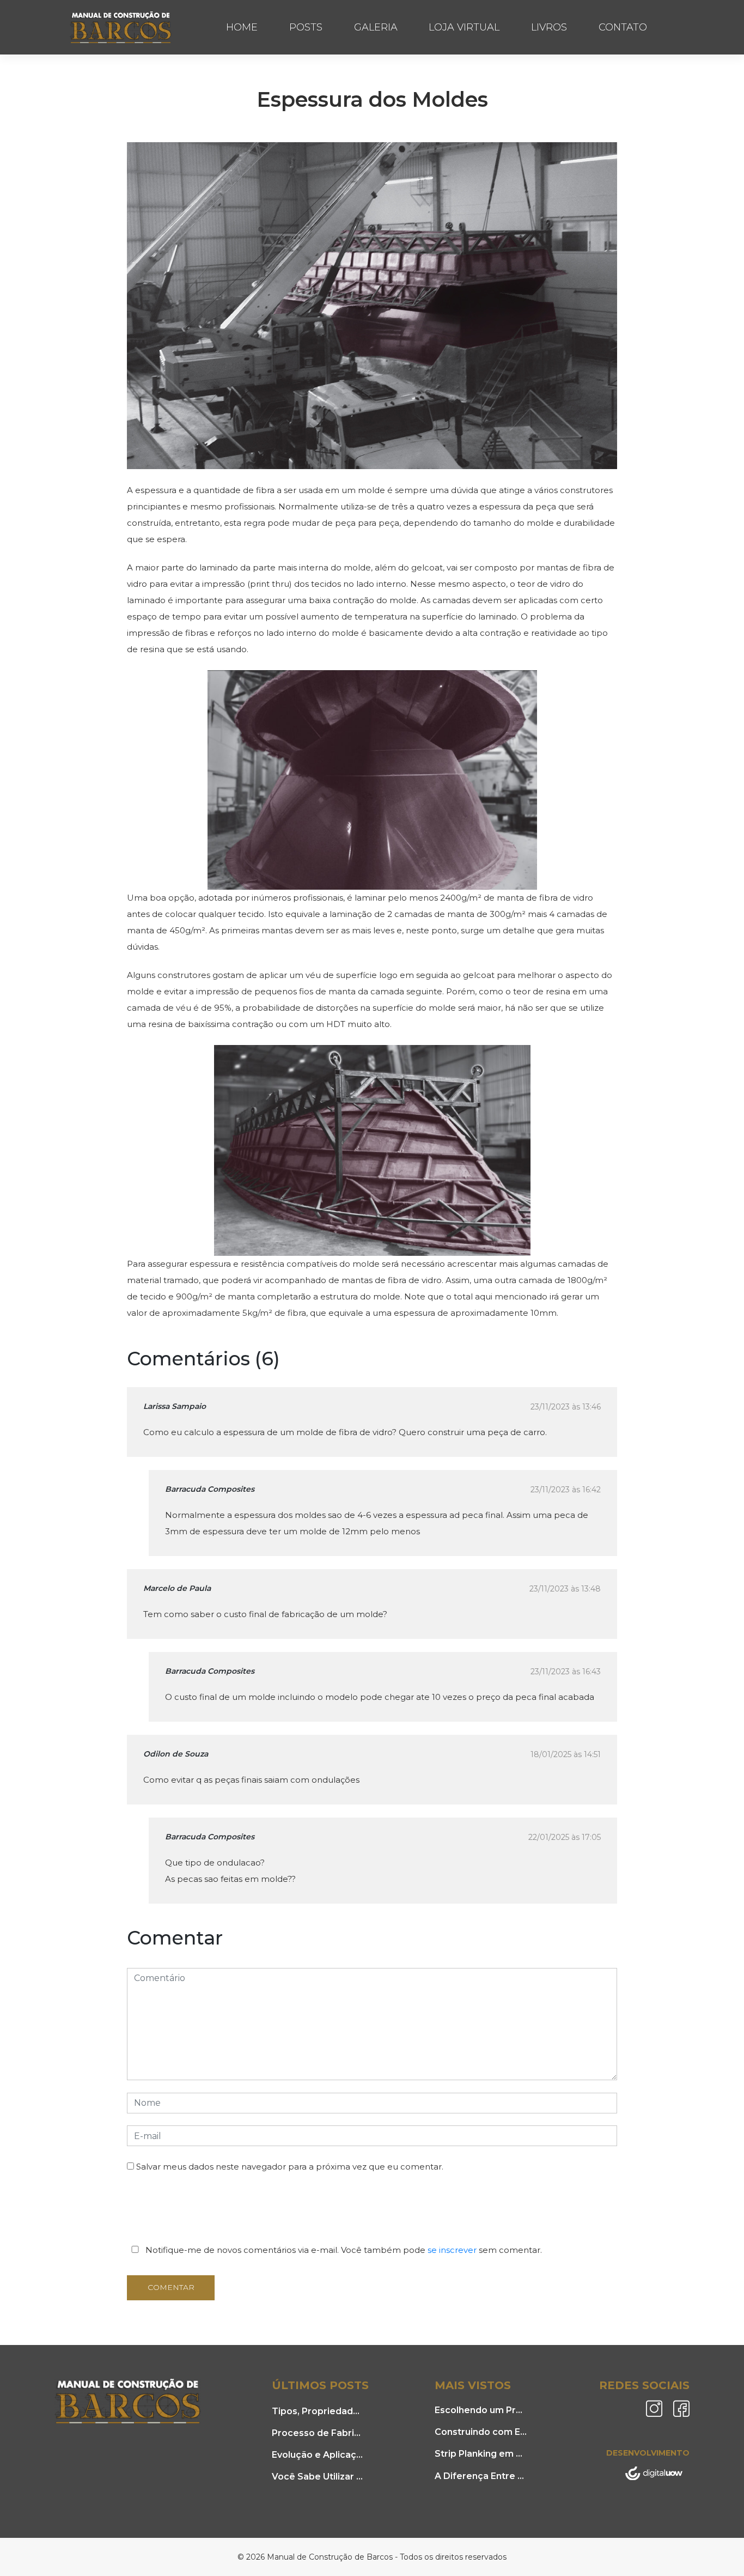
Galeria (376, 27)
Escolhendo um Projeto (481, 2410)
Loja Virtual (464, 27)
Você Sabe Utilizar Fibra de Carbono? (318, 2477)
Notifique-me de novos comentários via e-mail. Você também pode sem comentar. (343, 2250)
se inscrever (452, 2250)
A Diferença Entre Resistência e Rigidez (481, 2476)
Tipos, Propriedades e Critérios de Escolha (318, 2411)
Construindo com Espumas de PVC (481, 2432)
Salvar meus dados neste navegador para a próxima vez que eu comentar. (290, 2167)
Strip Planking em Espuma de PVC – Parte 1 (481, 2454)
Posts (306, 27)
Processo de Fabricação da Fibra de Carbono (318, 2433)
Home (242, 27)
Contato (623, 27)
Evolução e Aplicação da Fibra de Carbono (318, 2455)
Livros (549, 27)
